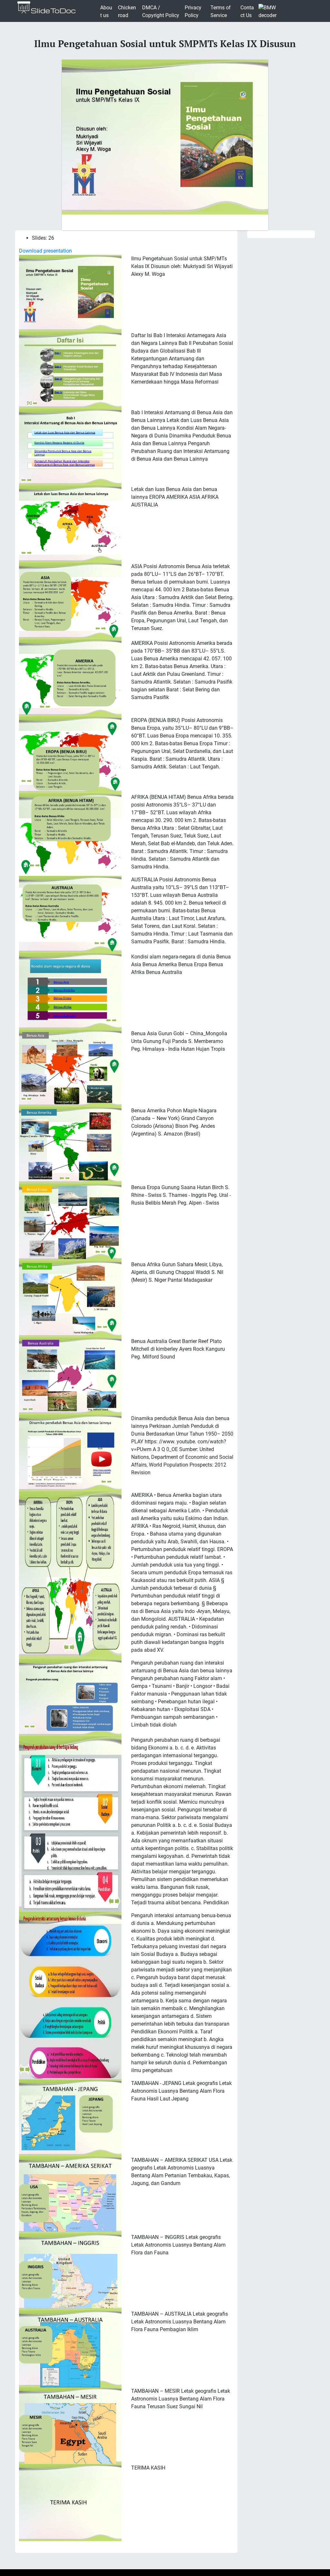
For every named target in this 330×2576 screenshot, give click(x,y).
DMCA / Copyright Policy (161, 11)
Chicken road (127, 11)
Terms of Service (221, 11)
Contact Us (247, 11)
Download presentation (45, 251)
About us (106, 11)
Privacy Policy (193, 11)
